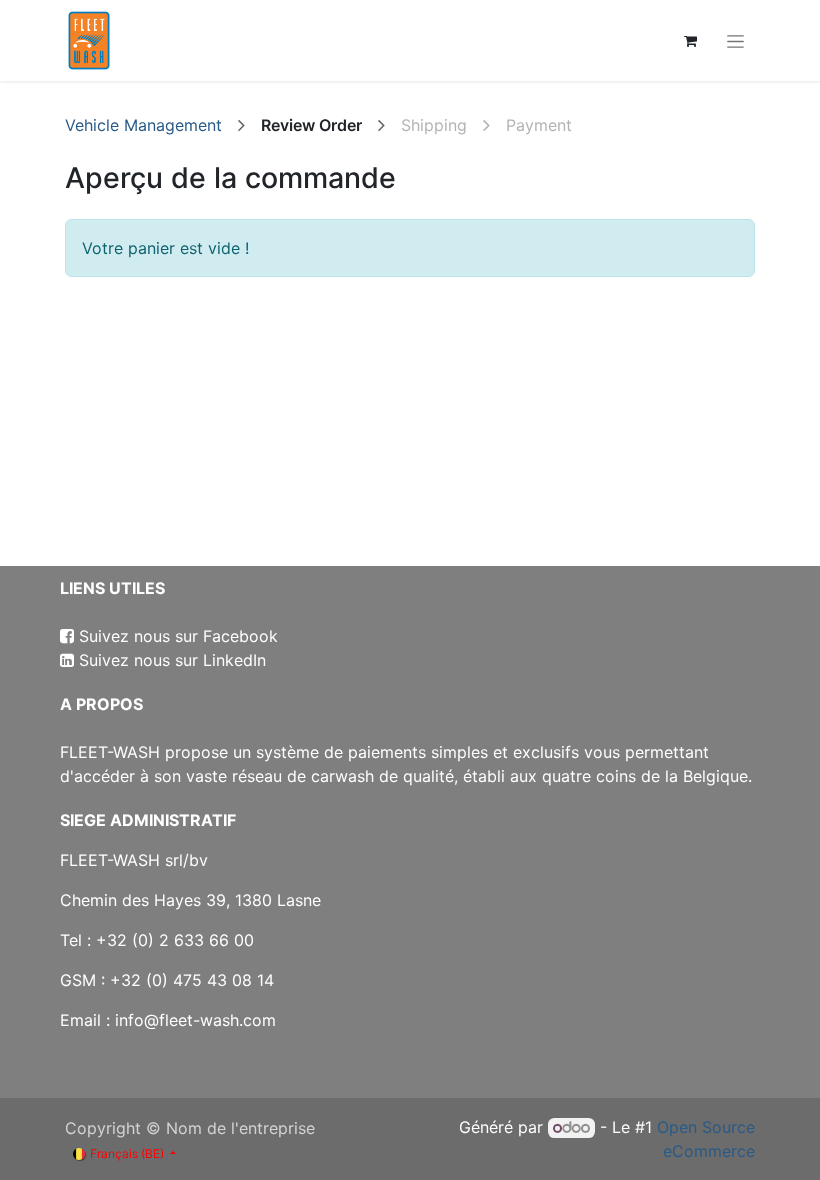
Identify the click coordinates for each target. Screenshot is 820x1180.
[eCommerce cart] (690, 41)
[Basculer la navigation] (735, 40)
